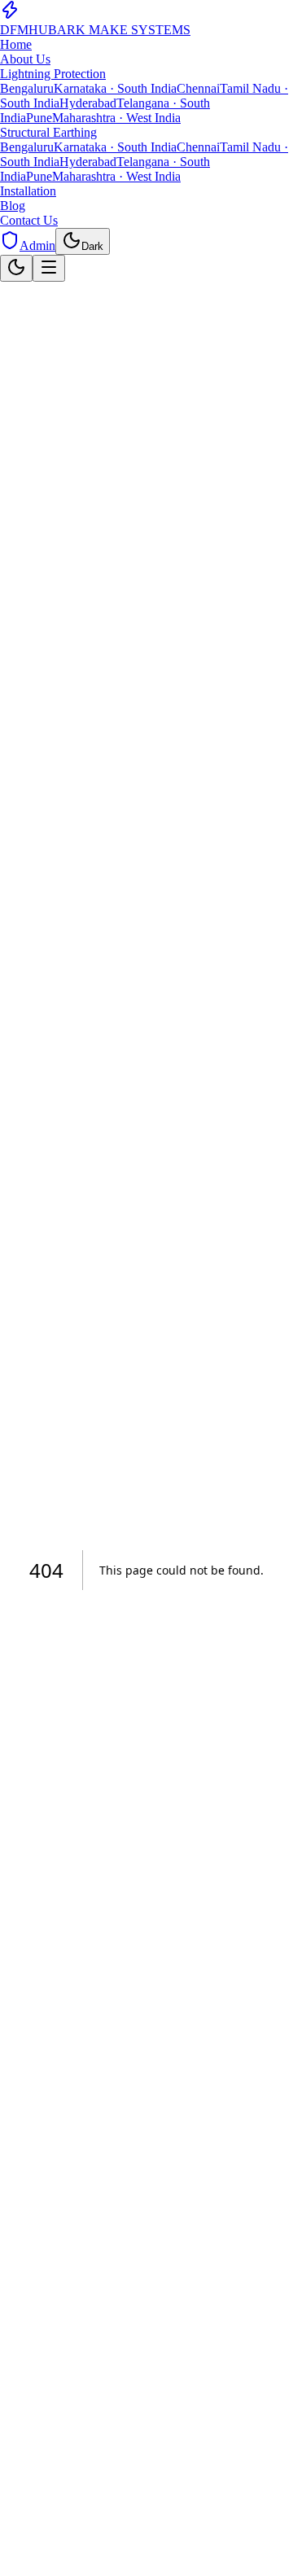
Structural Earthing (48, 132)
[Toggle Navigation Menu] (49, 268)
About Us (25, 59)
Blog (13, 206)
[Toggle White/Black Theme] (16, 268)
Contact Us (29, 220)
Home (16, 44)
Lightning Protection (53, 74)
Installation (28, 191)
